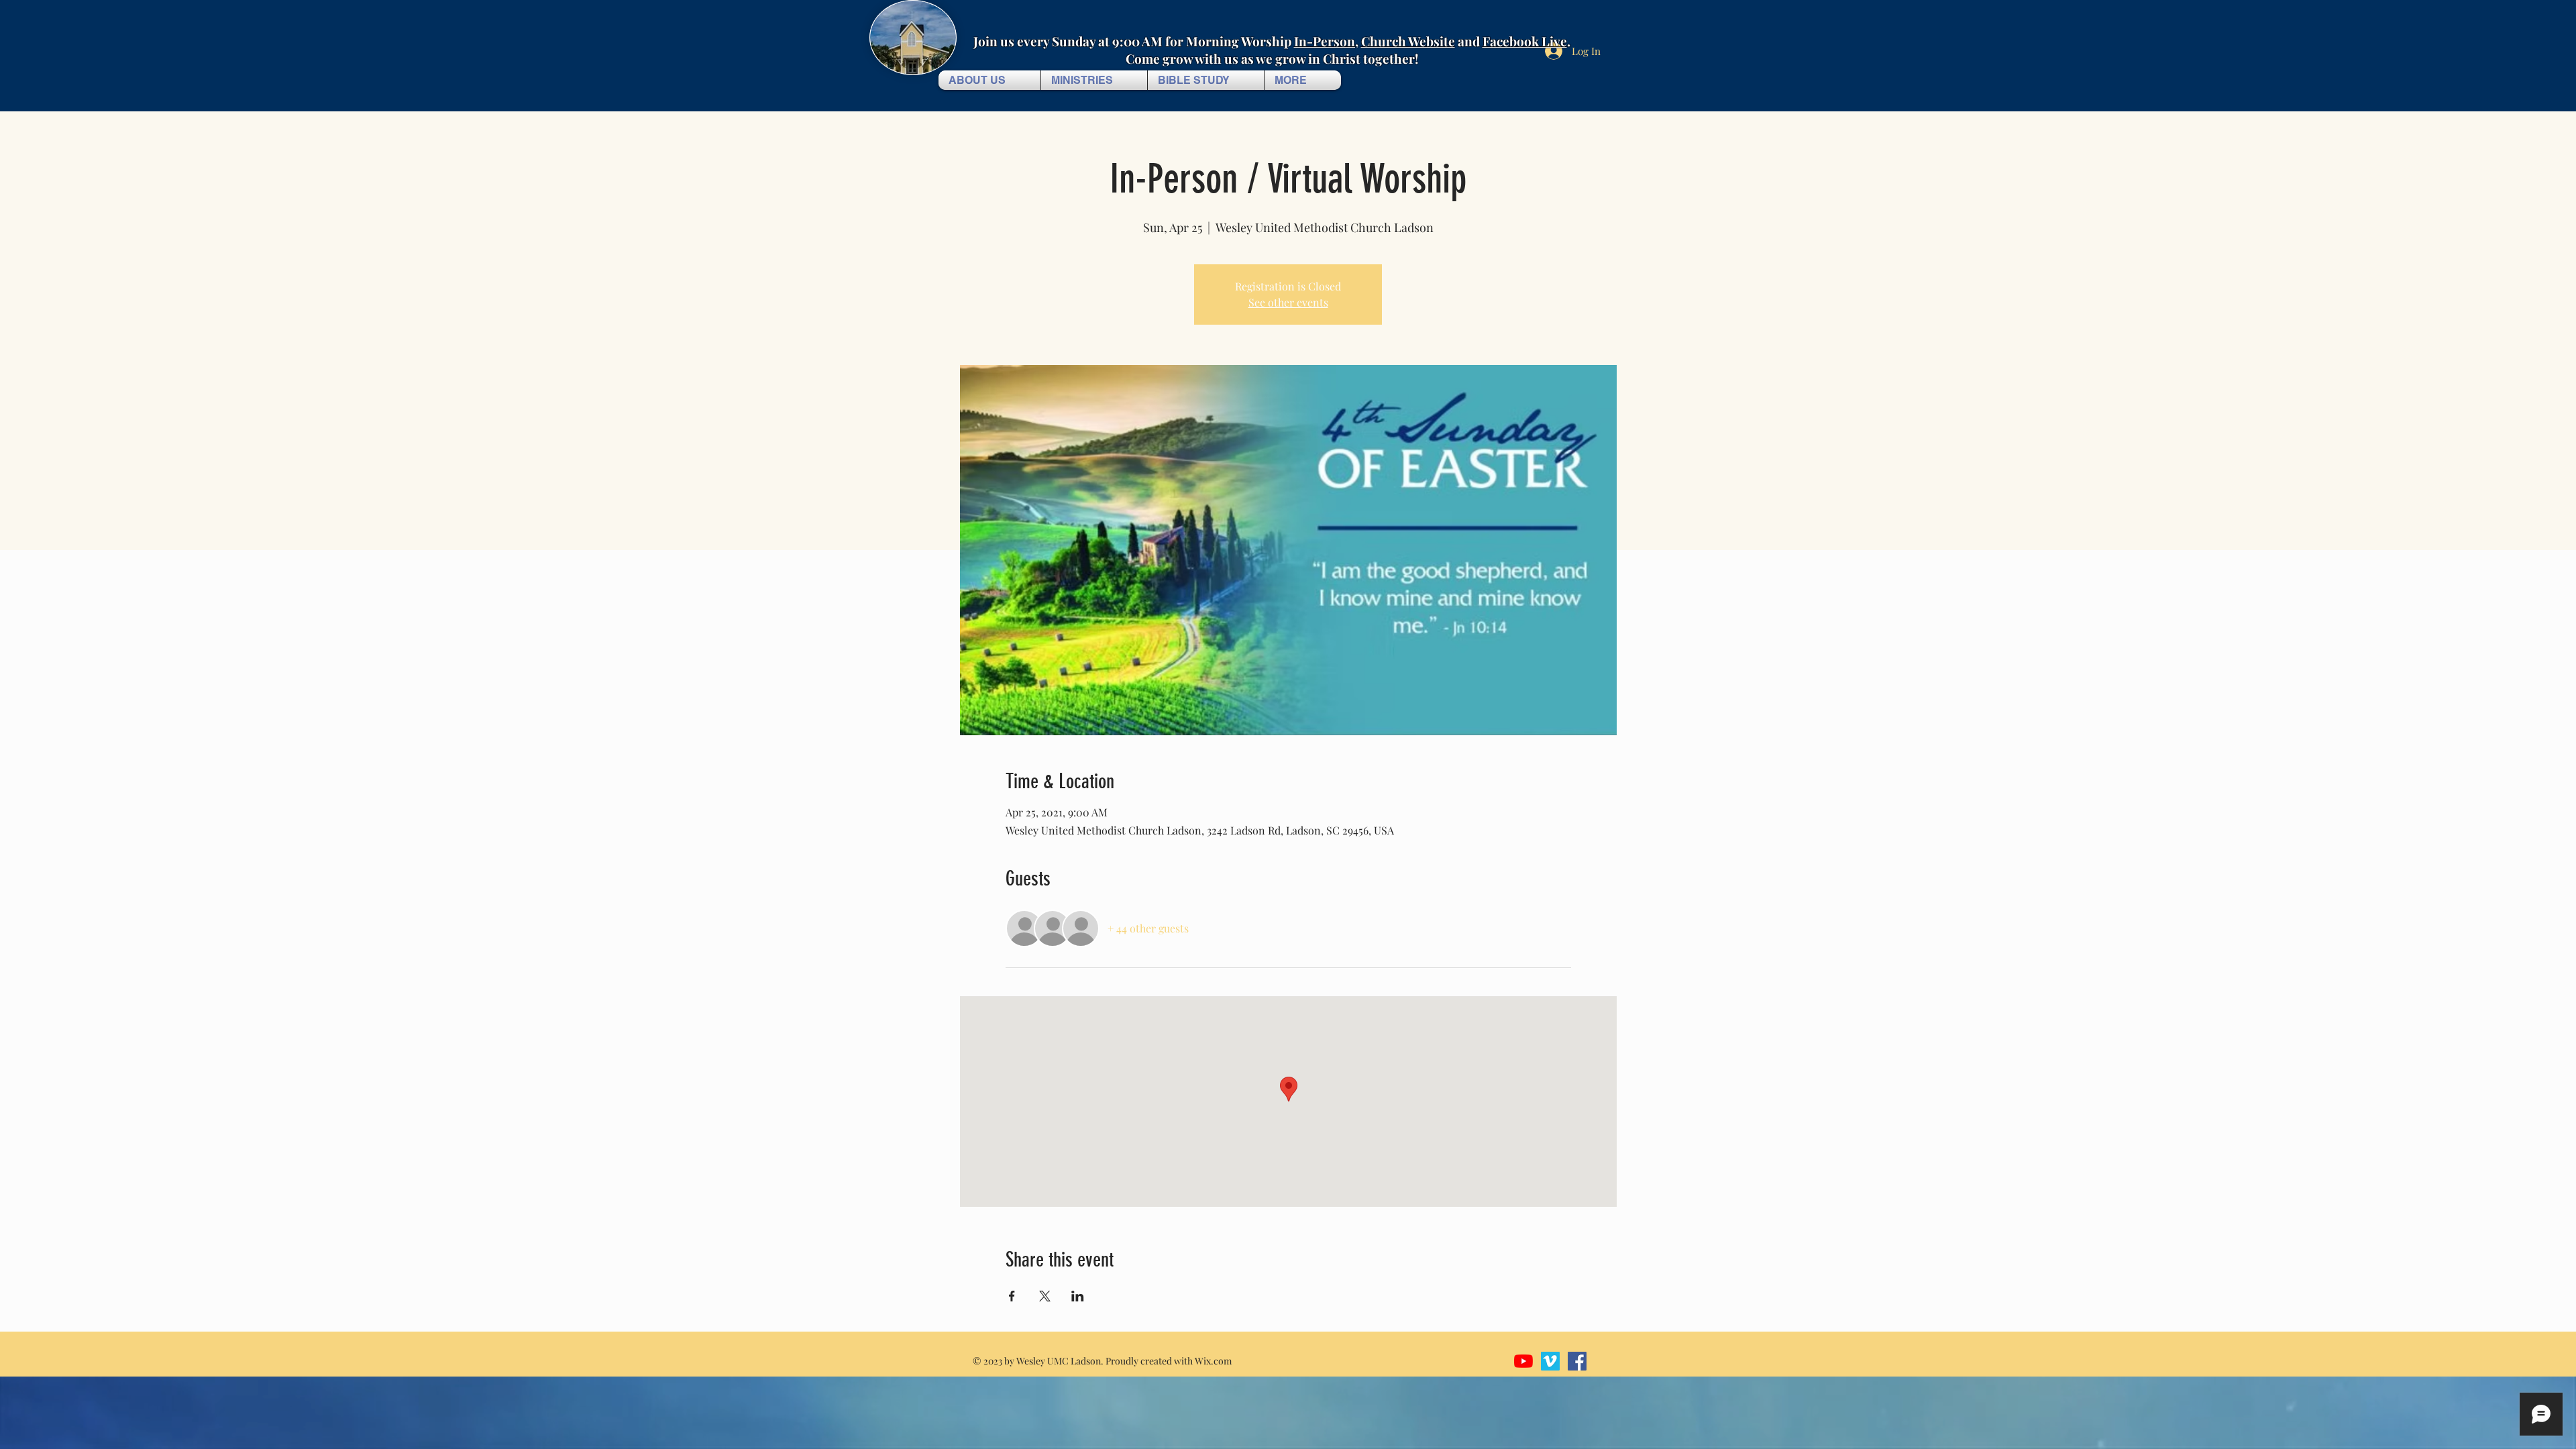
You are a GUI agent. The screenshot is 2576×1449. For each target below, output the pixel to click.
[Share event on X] (1045, 1296)
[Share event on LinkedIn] (1078, 1296)
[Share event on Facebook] (1012, 1296)
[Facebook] (1577, 1361)
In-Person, (1326, 41)
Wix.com (1213, 1361)
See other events (1288, 302)
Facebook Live (1525, 41)
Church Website (1408, 41)
